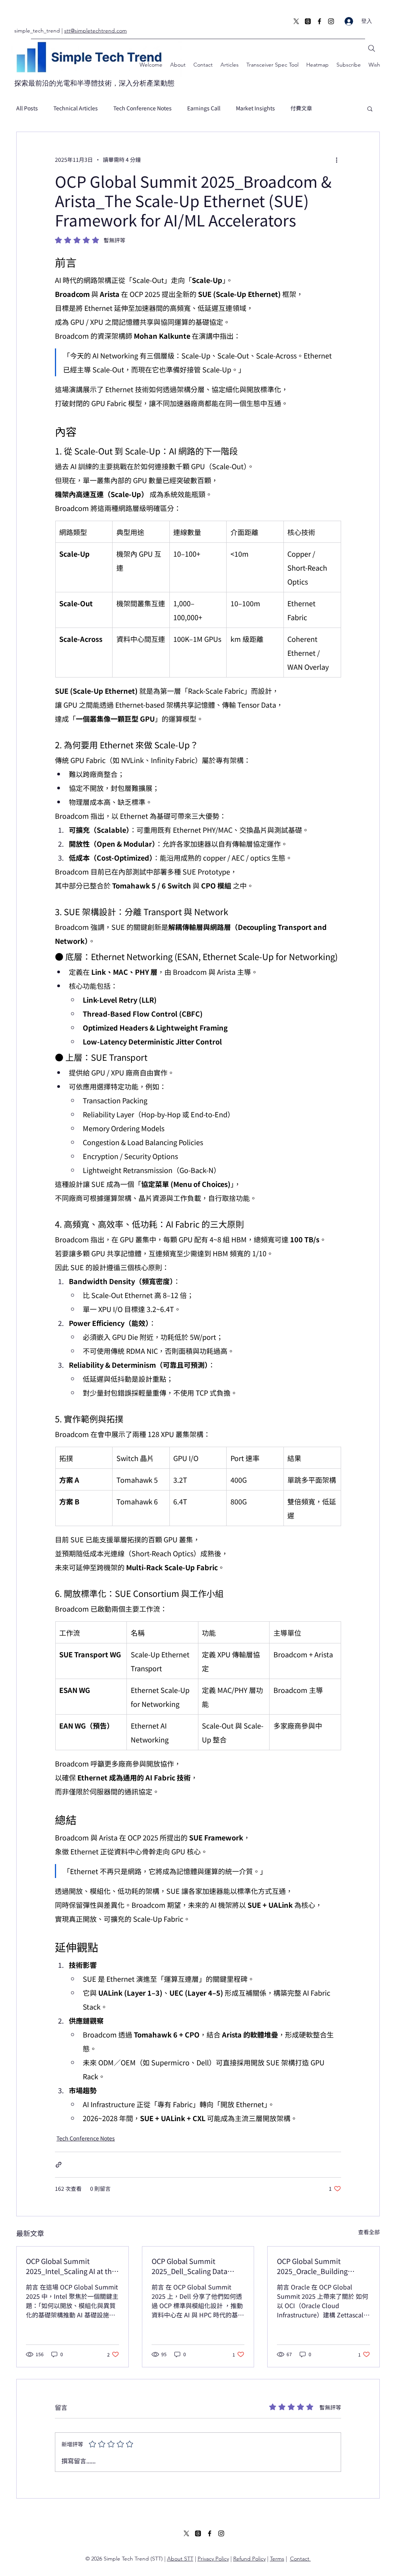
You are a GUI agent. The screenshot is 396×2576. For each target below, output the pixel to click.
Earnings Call (204, 108)
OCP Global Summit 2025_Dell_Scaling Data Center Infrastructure (189, 2266)
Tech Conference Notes (143, 108)
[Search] (372, 48)
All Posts (27, 108)
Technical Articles (76, 108)
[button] (370, 108)
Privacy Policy (213, 2559)
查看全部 (369, 2232)
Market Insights (255, 108)
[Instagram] (331, 21)
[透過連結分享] (59, 2165)
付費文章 (301, 108)
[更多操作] (336, 160)
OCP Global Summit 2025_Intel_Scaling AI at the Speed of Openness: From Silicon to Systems (71, 2266)
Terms (277, 2559)
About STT (180, 2559)
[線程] (308, 21)
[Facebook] (319, 21)
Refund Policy (249, 2559)
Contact (300, 2559)
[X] (296, 21)
